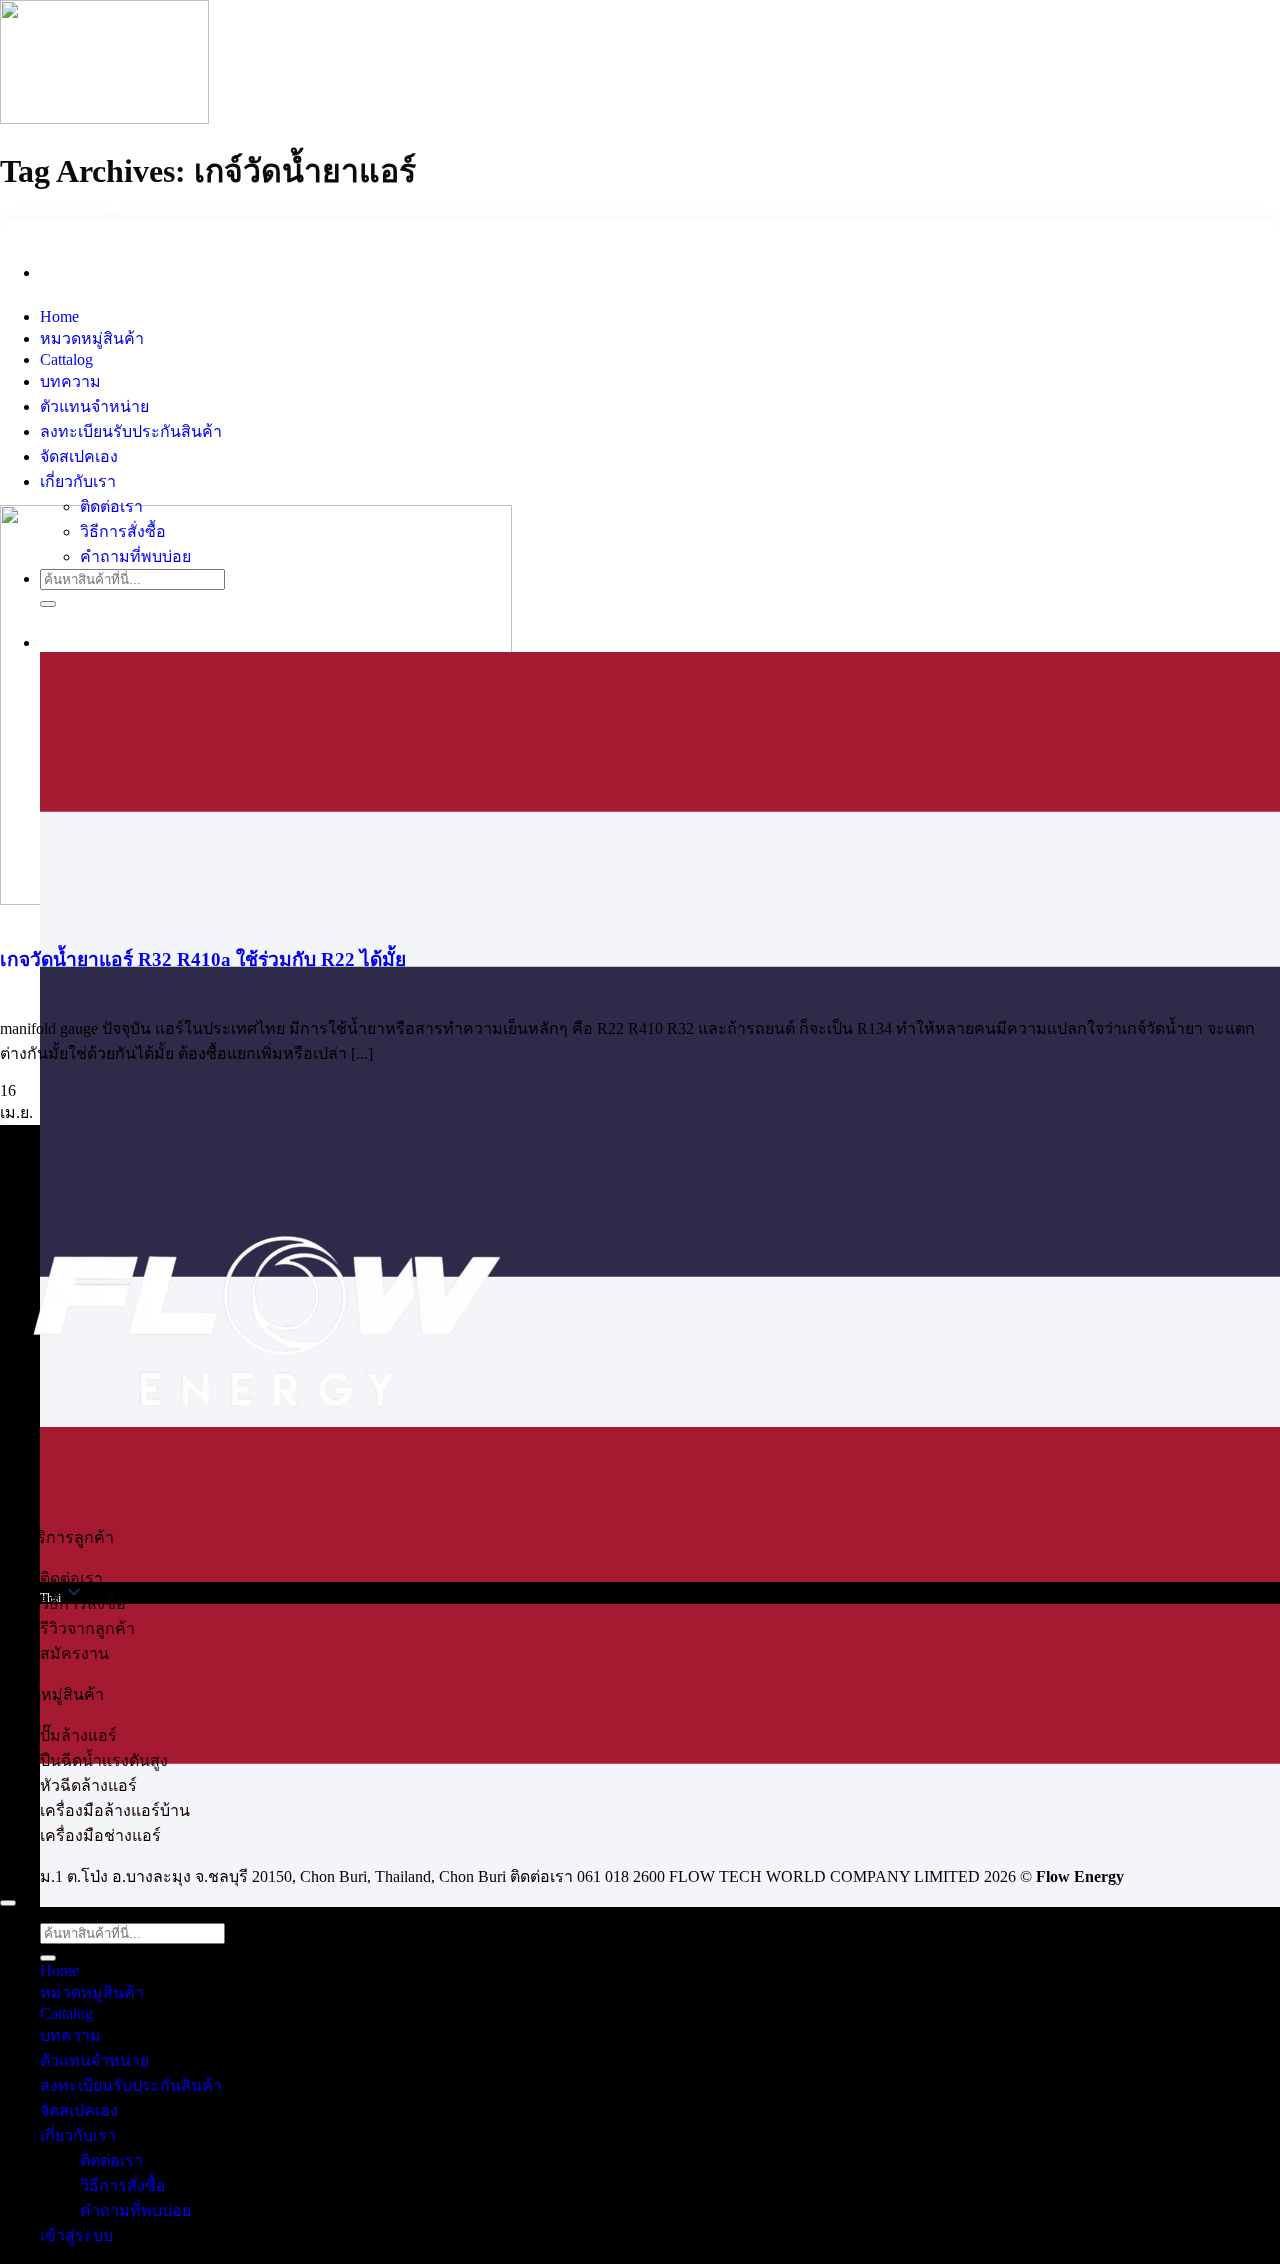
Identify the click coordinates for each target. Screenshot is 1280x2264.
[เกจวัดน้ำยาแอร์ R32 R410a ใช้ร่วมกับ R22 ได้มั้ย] (256, 705)
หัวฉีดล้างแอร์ (88, 1785)
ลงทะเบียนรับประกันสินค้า (131, 431)
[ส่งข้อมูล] (48, 604)
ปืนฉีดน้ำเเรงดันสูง (104, 1760)
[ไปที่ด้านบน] (8, 1903)
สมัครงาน (74, 1653)
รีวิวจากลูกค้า (87, 1628)
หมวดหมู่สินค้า (92, 338)
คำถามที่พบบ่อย (135, 556)
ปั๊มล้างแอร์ (78, 1735)
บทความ (70, 381)
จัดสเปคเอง (79, 456)
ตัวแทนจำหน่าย (94, 406)
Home (59, 316)
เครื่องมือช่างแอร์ (100, 1835)
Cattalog (66, 359)
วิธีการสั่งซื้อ (123, 531)
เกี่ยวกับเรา (78, 481)
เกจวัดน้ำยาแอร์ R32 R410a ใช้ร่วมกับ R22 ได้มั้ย (203, 959)
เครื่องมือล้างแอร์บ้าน (115, 1810)
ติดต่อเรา (111, 506)
